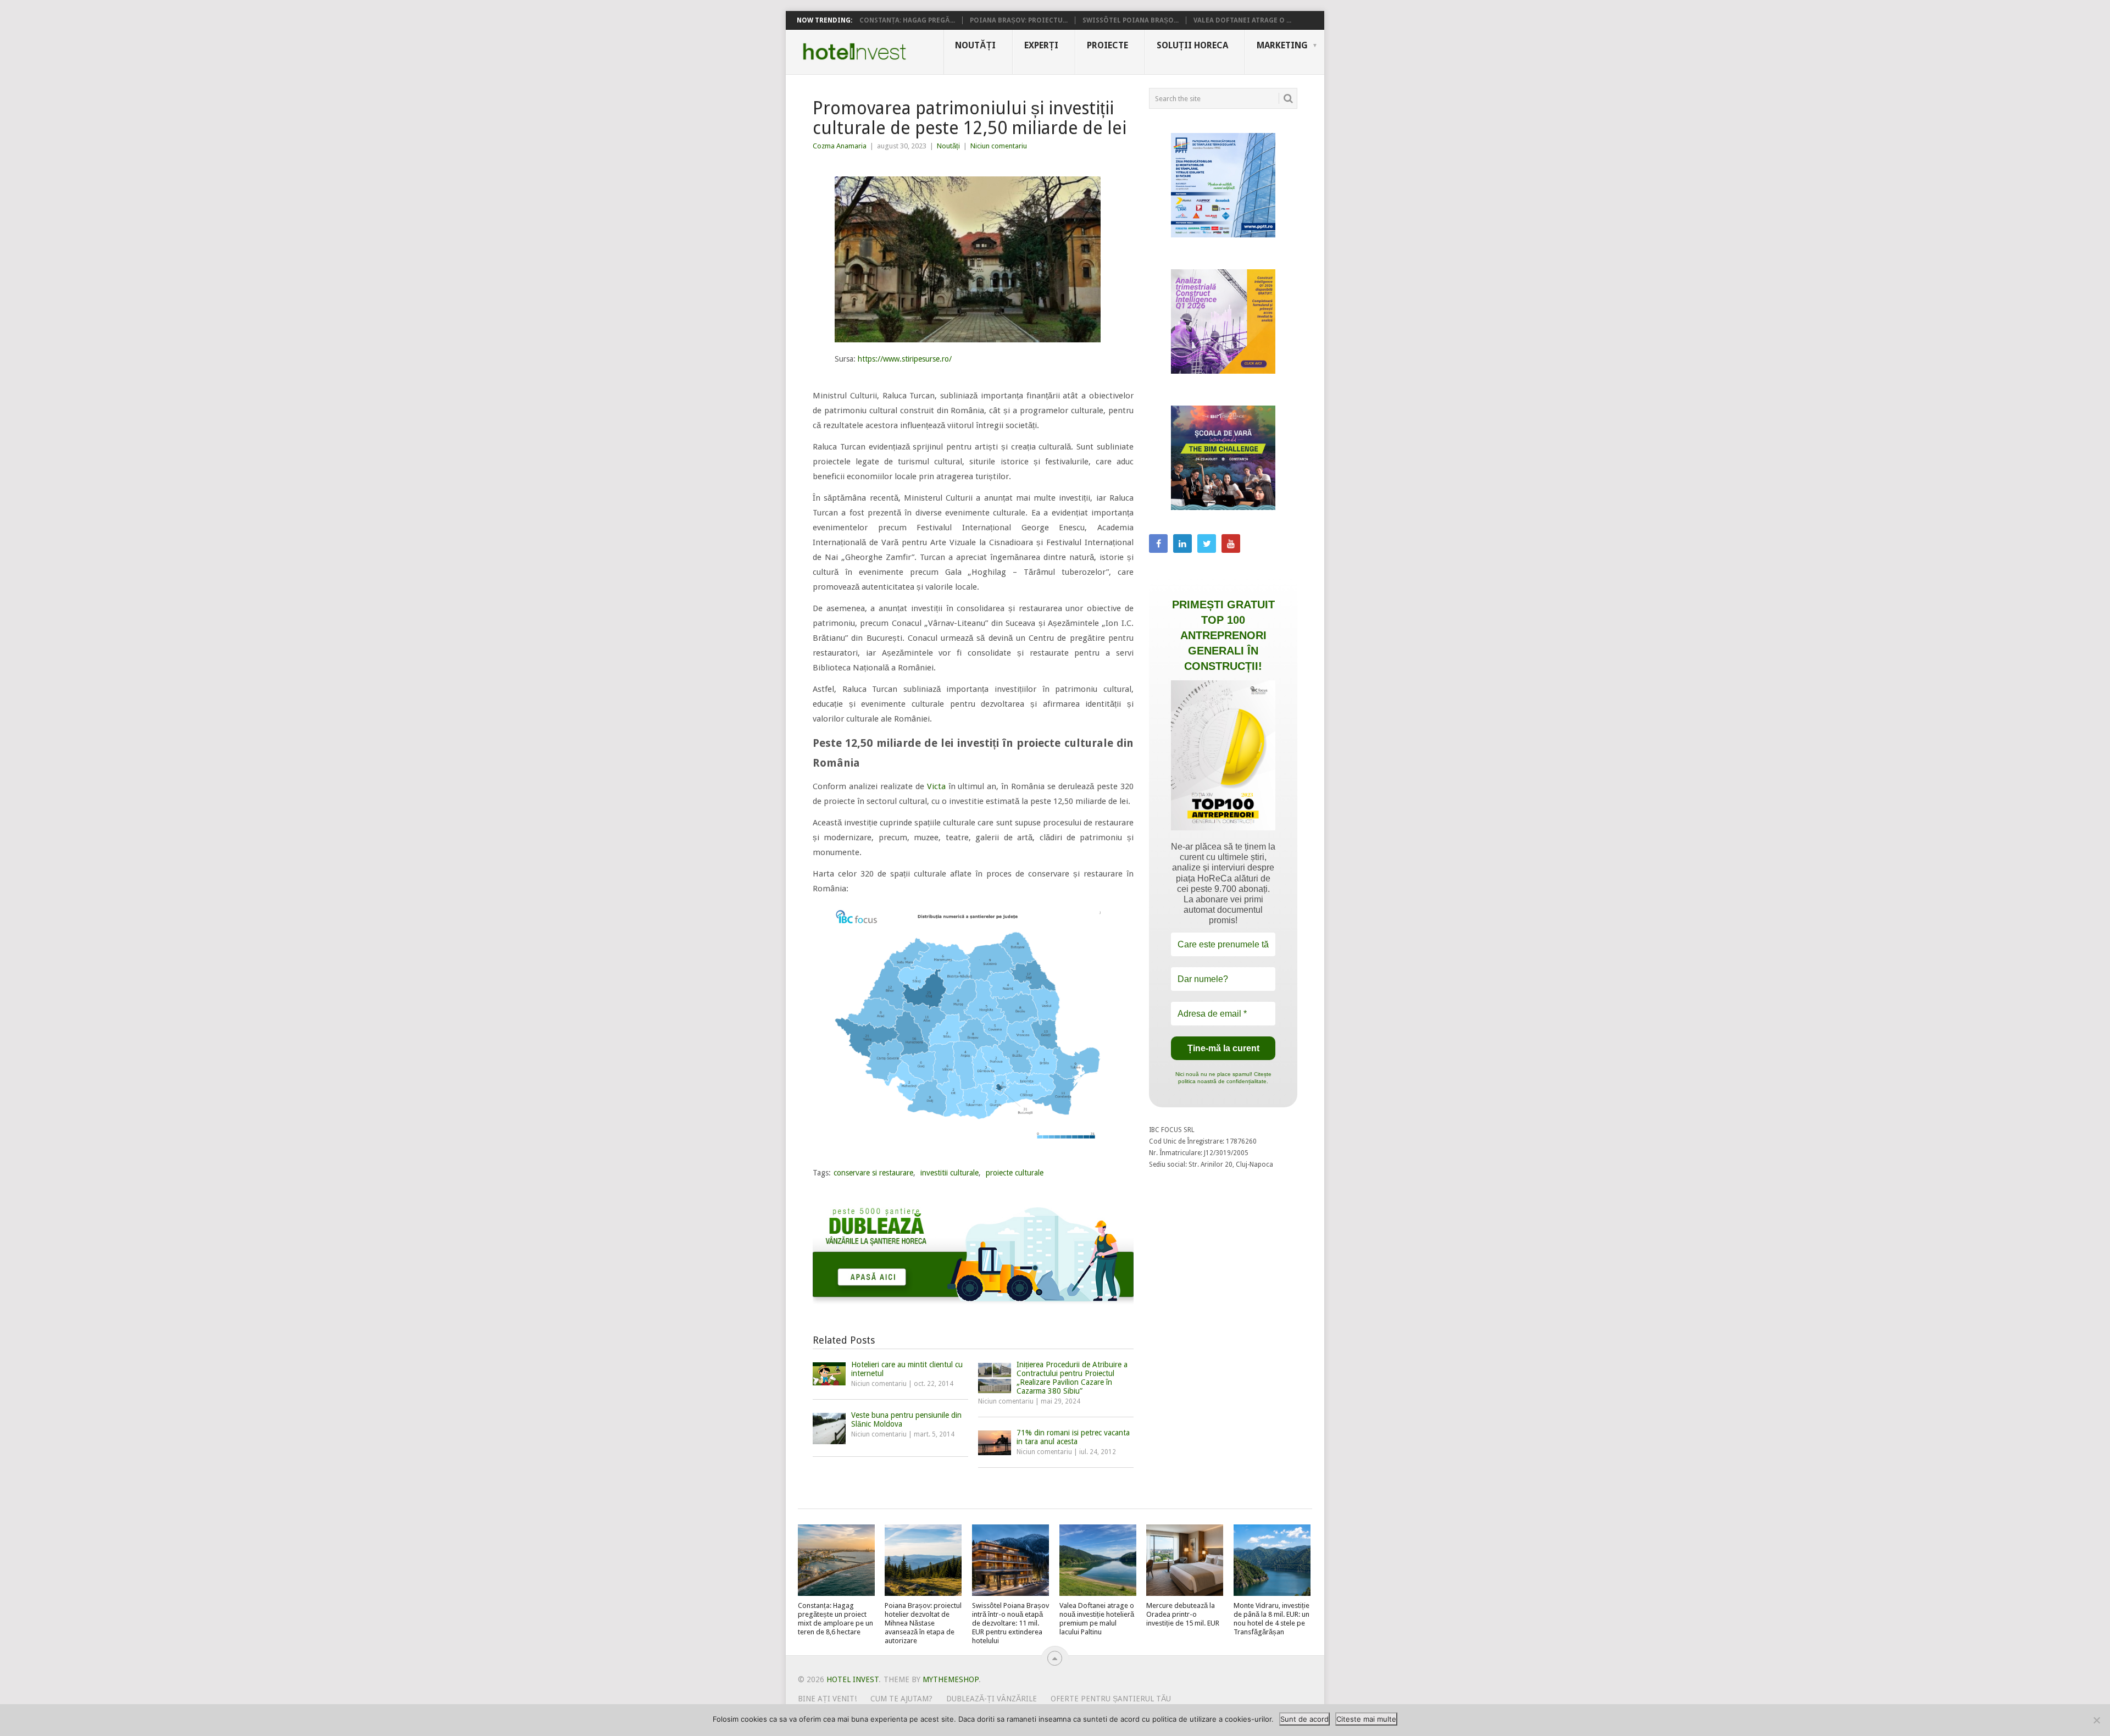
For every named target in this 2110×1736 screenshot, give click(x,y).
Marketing (1282, 45)
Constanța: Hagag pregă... (907, 20)
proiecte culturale (1015, 1173)
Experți (1041, 45)
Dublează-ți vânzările (992, 1699)
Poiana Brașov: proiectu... (1019, 20)
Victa (936, 786)
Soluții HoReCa (1192, 45)
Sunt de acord (1304, 1719)
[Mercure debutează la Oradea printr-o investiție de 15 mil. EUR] (1185, 1560)
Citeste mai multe (1366, 1719)
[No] (2096, 1720)
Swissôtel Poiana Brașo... (1131, 20)
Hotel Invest (854, 52)
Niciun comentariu (999, 146)
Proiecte (1107, 45)
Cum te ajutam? (901, 1699)
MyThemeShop (951, 1679)
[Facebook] (1158, 543)
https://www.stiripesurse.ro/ (905, 359)
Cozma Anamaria (840, 146)
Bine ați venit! (827, 1699)
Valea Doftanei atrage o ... (1242, 20)
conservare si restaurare (873, 1173)
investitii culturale (949, 1173)
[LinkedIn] (1182, 543)
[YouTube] (1231, 543)
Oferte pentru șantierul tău (1111, 1699)
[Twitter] (1207, 543)
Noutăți (975, 45)
